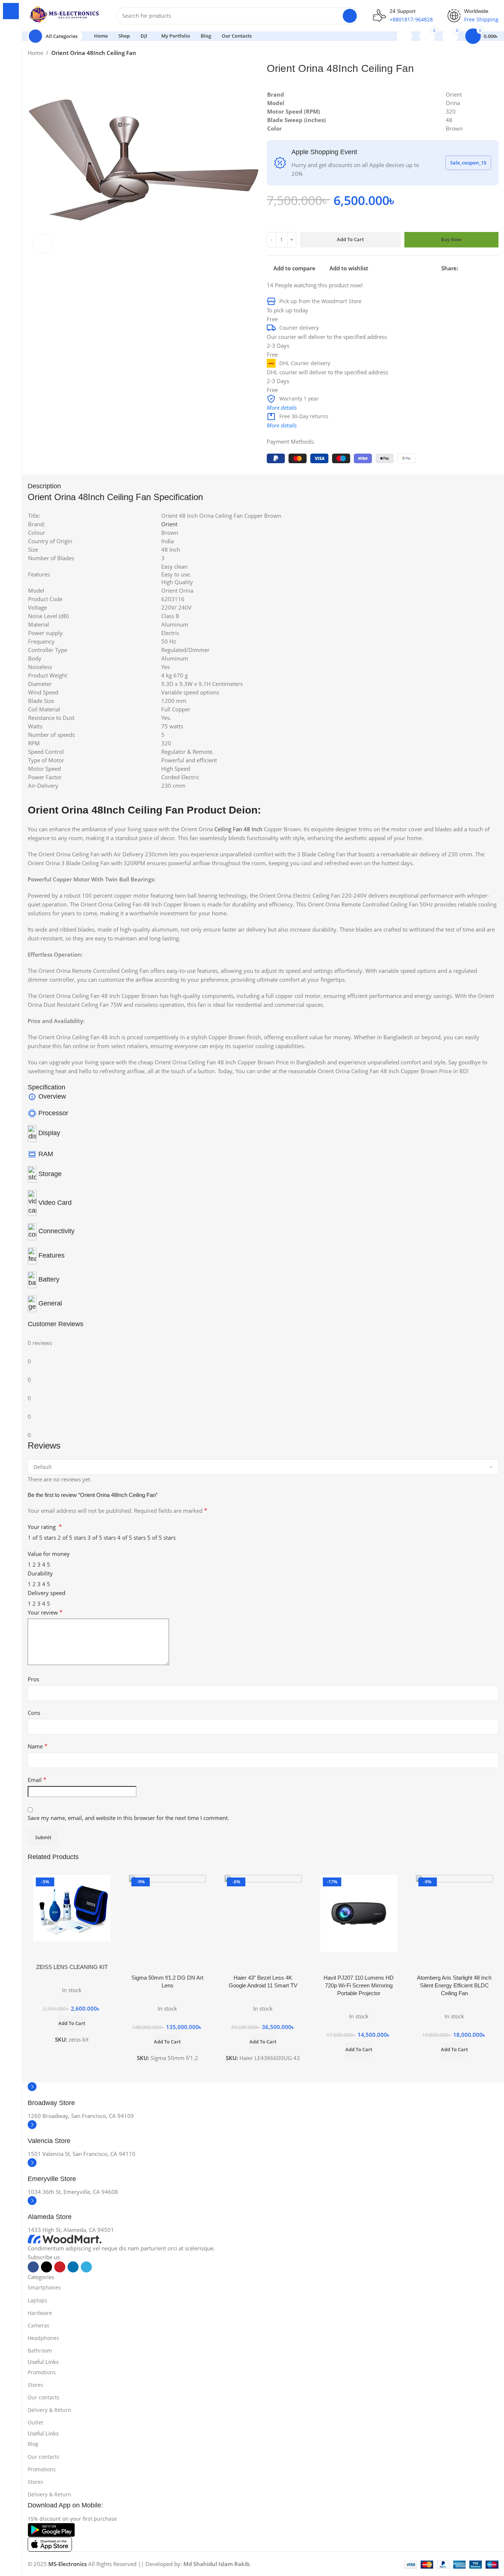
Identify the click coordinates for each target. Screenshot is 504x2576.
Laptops (37, 2300)
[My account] (404, 36)
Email (37, 1780)
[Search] (350, 16)
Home (35, 53)
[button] (72, 2024)
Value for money (49, 1554)
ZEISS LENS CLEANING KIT (72, 1967)
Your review (45, 1612)
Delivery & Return (49, 2410)
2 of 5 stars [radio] (72, 1537)
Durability (40, 1573)
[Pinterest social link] (479, 268)
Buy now (451, 239)
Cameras (39, 2325)
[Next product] (495, 54)
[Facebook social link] (462, 268)
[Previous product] (480, 54)
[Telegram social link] (496, 268)
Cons (34, 1713)
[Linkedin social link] (488, 268)
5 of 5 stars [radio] (161, 1537)
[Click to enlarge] (42, 244)
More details (282, 408)
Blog (33, 2444)
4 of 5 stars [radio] (132, 1537)
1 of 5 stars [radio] (42, 1537)
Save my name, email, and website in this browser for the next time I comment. (128, 1818)
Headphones (43, 2338)
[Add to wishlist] (90, 1951)
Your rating (45, 1527)
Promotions (42, 2372)
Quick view (72, 1951)
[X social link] (471, 268)
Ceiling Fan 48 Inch (238, 829)
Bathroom (40, 2350)
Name (38, 1746)
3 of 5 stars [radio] (102, 1537)
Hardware (40, 2313)
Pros (33, 1679)
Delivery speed (46, 1593)
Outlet (35, 2422)
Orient (169, 524)
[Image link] (65, 2239)
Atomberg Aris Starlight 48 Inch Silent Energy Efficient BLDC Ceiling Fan (454, 1985)
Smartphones (44, 2287)
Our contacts (44, 2397)
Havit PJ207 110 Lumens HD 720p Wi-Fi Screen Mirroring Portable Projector (359, 1985)
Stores (35, 2385)
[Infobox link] (263, 2097)
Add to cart (350, 239)
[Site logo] (65, 15)
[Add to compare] (53, 1951)
